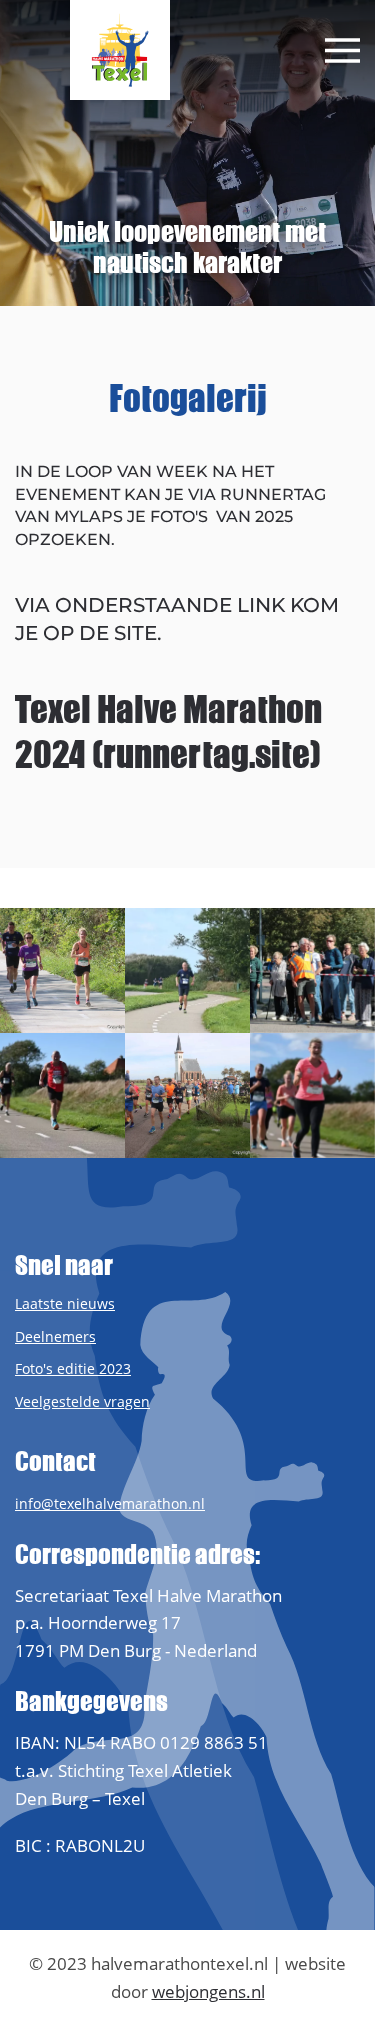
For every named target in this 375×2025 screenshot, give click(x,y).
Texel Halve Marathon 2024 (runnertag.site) (168, 732)
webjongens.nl (208, 1991)
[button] (342, 50)
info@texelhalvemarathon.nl (110, 1503)
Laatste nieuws (65, 1303)
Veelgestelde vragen (82, 1401)
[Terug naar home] (120, 50)
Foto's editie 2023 (73, 1368)
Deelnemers (55, 1336)
